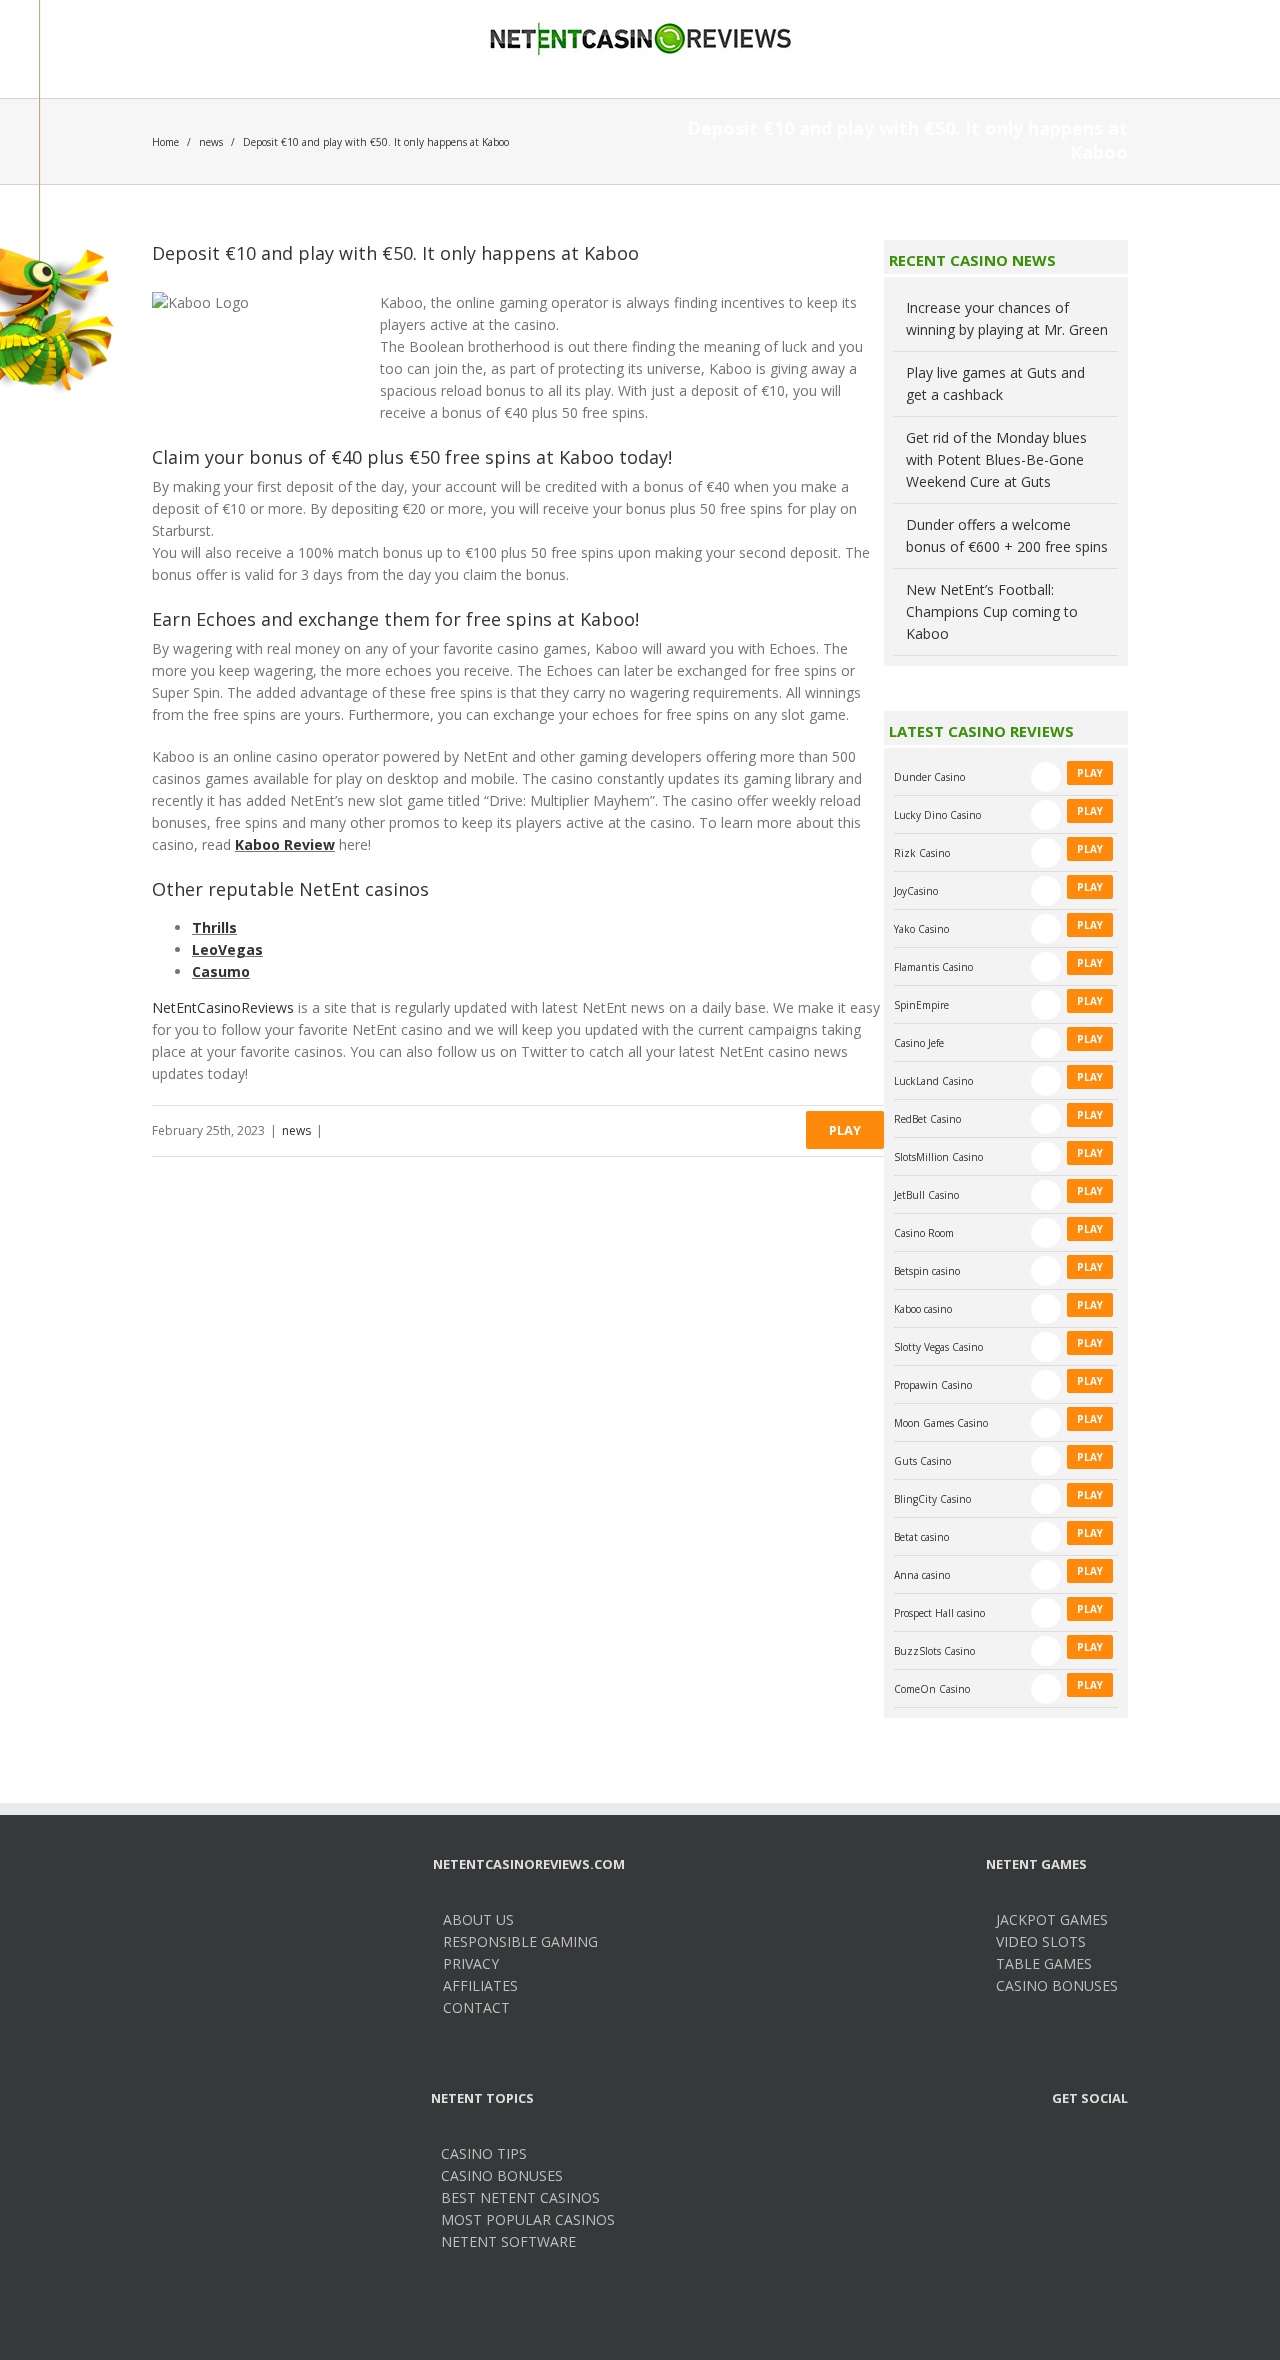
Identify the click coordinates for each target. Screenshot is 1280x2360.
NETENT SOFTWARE (508, 2241)
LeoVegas (227, 949)
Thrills (214, 927)
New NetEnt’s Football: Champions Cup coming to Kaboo (992, 611)
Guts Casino (922, 1461)
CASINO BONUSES (1057, 1985)
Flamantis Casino (933, 967)
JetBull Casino (926, 1195)
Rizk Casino (922, 853)
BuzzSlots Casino (934, 1651)
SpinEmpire (921, 1005)
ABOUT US (478, 1919)
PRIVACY (471, 1963)
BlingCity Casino (932, 1499)
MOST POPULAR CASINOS (528, 2219)
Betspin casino (927, 1271)
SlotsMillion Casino (938, 1157)
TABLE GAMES (1044, 1963)
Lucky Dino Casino (937, 815)
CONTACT (476, 2007)
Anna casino (922, 1575)
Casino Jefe (919, 1043)
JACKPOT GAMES (1052, 1919)
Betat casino (921, 1537)
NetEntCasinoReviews (223, 1007)
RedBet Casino (927, 1119)
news (211, 142)
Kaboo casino (923, 1309)
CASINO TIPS (484, 2153)
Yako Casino (921, 929)
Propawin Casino (933, 1385)
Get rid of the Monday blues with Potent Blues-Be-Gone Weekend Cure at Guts (996, 459)
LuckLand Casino (933, 1081)
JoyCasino (916, 891)
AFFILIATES (480, 1985)
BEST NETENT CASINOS (520, 2197)
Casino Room (924, 1233)
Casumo (221, 971)
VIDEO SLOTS (1041, 1941)
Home (165, 142)
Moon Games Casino (941, 1423)
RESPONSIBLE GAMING (520, 1941)
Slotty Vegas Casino (938, 1347)
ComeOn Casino (932, 1689)
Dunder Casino (929, 777)
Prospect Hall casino (939, 1613)
